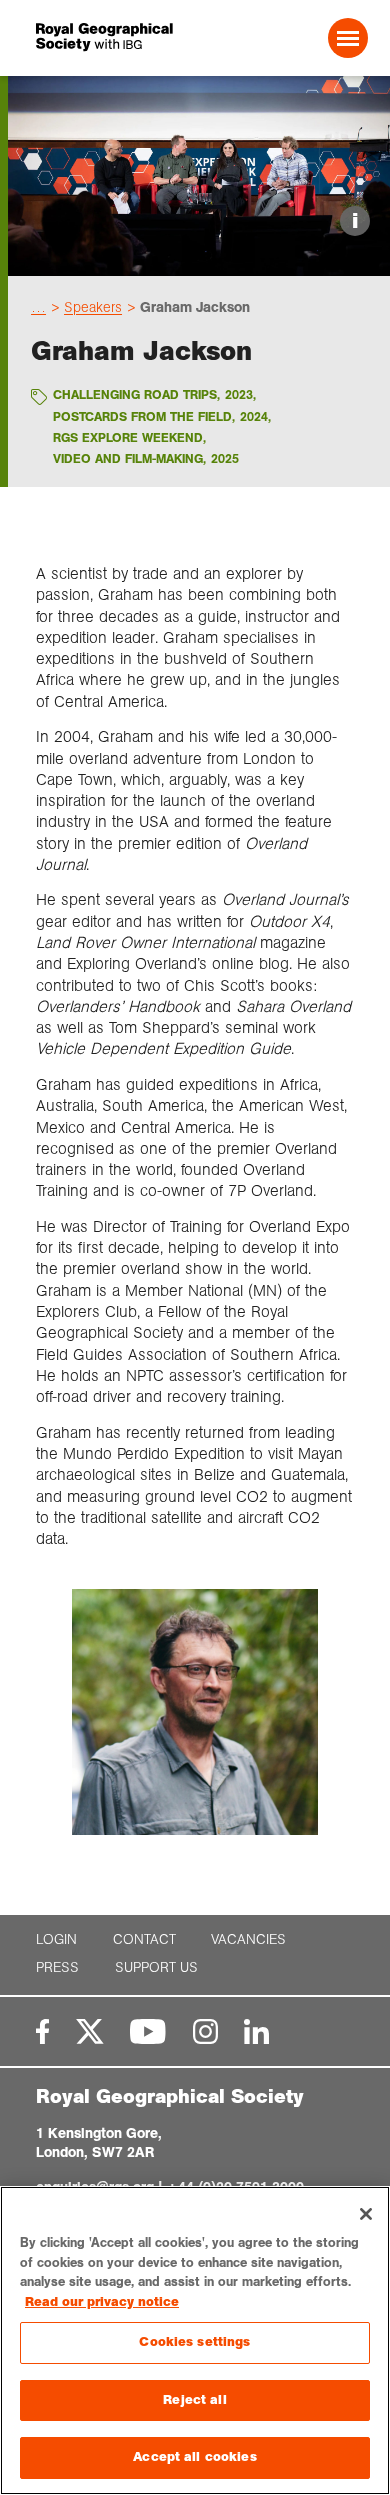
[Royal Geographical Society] (99, 37)
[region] (195, 2340)
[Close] (366, 2214)
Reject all (194, 2400)
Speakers (93, 307)
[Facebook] (42, 2031)
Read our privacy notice (102, 2302)
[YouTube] (148, 2031)
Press (57, 1967)
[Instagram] (205, 2031)
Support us (156, 1967)
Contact (144, 1939)
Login (56, 1939)
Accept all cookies (194, 2457)
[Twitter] (90, 2031)
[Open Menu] (348, 38)
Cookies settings (194, 2342)
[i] (199, 258)
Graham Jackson (195, 307)
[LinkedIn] (256, 2031)
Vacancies (248, 1939)
